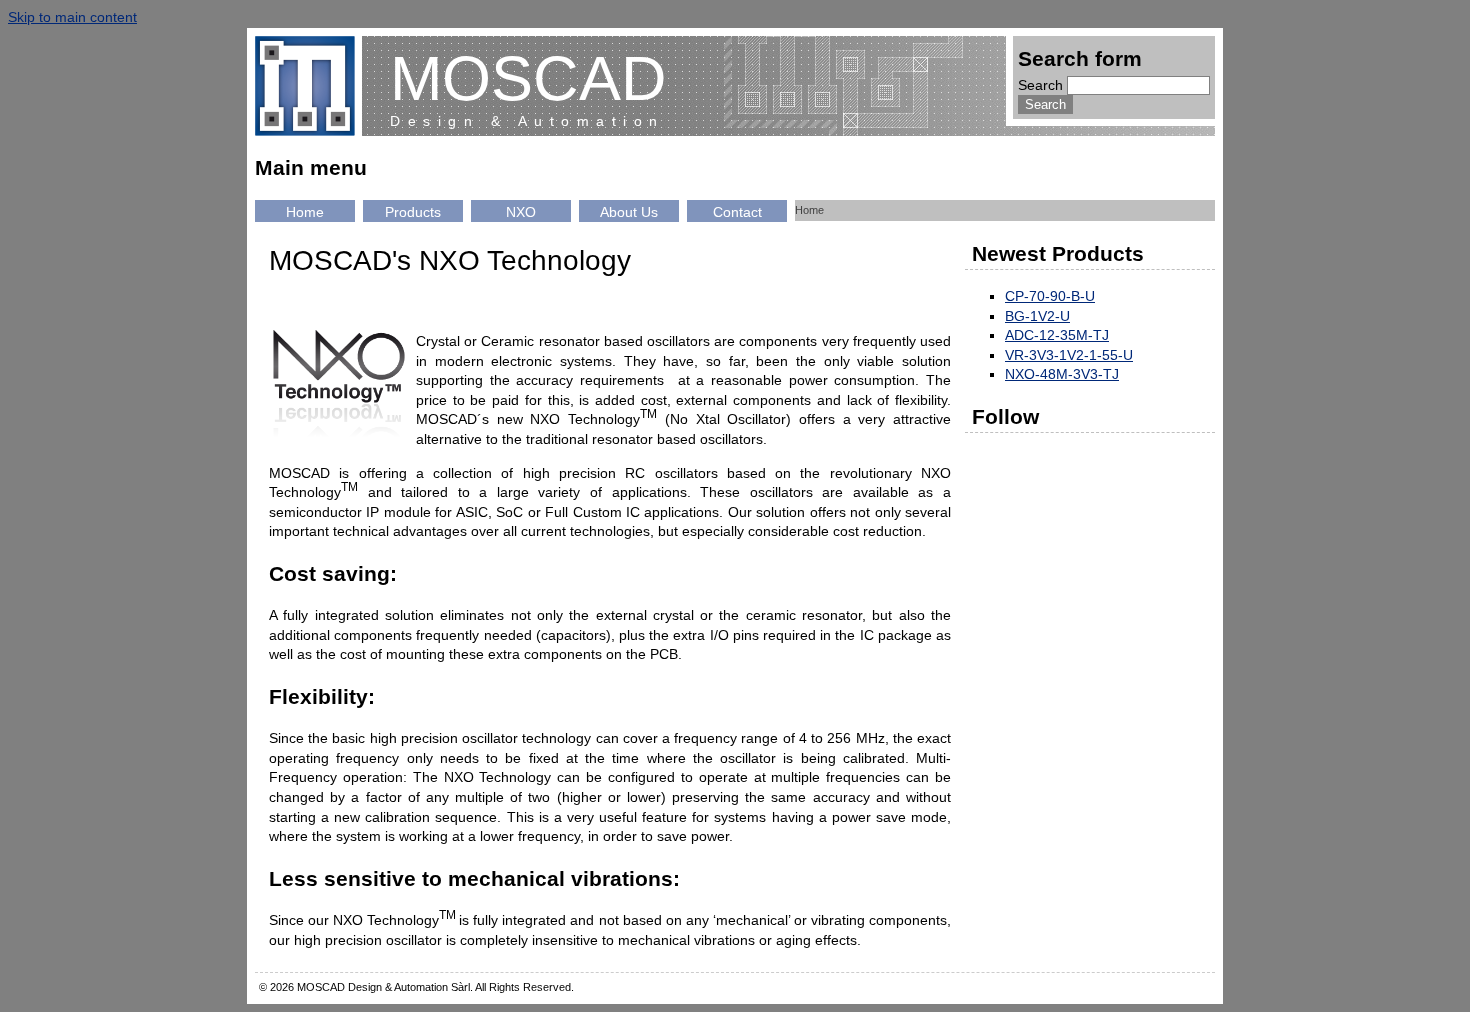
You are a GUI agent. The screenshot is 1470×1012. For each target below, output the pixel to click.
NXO (521, 212)
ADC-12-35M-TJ (1057, 335)
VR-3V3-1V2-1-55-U (1069, 355)
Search (1042, 85)
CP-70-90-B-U (1050, 296)
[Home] (308, 86)
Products (413, 212)
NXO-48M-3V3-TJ (1062, 374)
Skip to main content (72, 17)
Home (305, 212)
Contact (737, 212)
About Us (629, 212)
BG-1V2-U (1037, 316)
